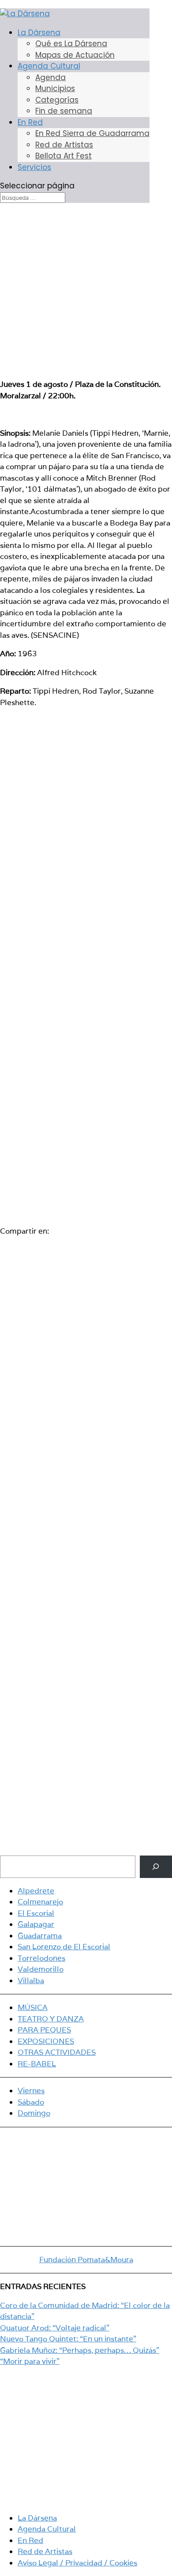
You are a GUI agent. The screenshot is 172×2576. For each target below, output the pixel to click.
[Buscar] (156, 1867)
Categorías (57, 100)
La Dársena (39, 33)
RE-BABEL (37, 2064)
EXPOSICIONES (46, 2041)
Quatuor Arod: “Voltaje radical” (55, 2328)
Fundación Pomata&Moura (86, 2260)
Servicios (34, 167)
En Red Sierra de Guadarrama (92, 133)
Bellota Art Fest (64, 156)
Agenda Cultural (49, 66)
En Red (30, 122)
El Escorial (36, 1913)
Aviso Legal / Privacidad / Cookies (77, 2563)
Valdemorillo (41, 1969)
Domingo (34, 2113)
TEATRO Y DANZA (51, 2019)
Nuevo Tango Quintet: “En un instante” (68, 2339)
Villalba (31, 1981)
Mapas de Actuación (75, 55)
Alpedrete (36, 1891)
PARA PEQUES (44, 2030)
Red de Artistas (64, 145)
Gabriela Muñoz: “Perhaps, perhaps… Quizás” (80, 2350)
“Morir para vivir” (30, 2361)
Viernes (31, 2091)
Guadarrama (40, 1936)
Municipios (55, 88)
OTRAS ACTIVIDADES (57, 2052)
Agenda (50, 77)
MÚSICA (33, 2007)
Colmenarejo (40, 1902)
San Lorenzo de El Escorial (64, 1947)
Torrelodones (41, 1958)
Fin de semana (64, 111)
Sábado (31, 2102)
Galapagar (36, 1924)
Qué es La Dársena (71, 44)
